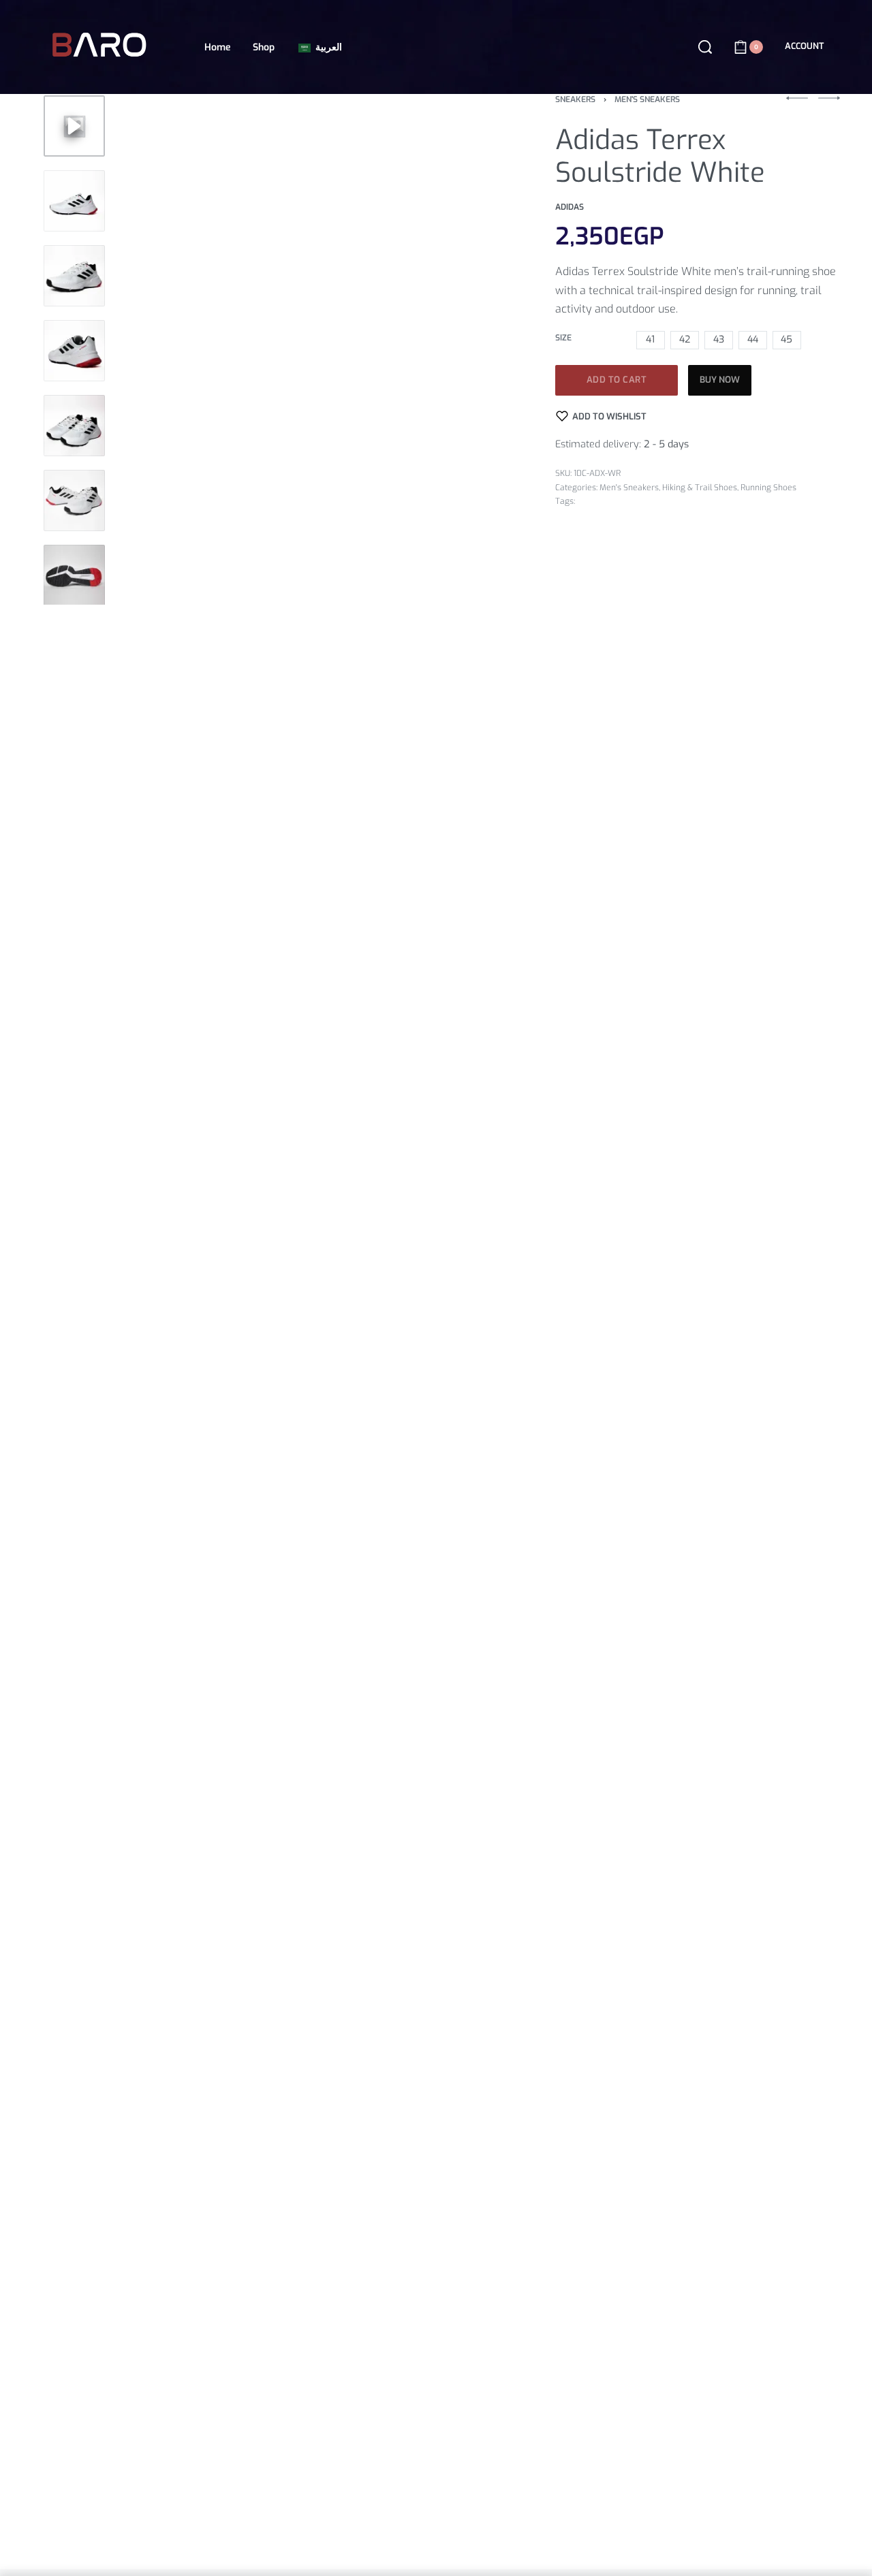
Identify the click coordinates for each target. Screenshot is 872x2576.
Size (563, 338)
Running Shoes (768, 488)
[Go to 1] (74, 126)
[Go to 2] (74, 201)
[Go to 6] (74, 500)
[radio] (651, 340)
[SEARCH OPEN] (705, 47)
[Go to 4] (74, 351)
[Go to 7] (74, 575)
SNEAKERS (575, 99)
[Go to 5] (74, 426)
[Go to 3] (74, 276)
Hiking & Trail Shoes (700, 488)
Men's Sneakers (647, 99)
